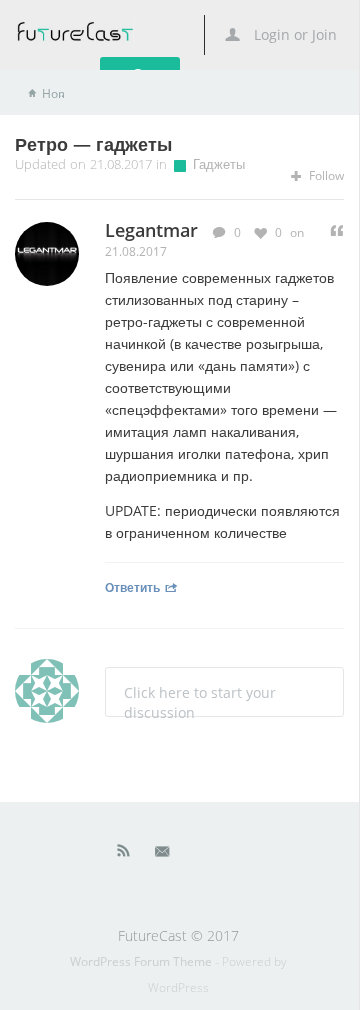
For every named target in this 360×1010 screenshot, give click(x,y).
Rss (124, 855)
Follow (325, 175)
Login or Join (293, 34)
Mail (164, 855)
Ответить (132, 587)
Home (59, 93)
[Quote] (337, 231)
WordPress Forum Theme (142, 961)
